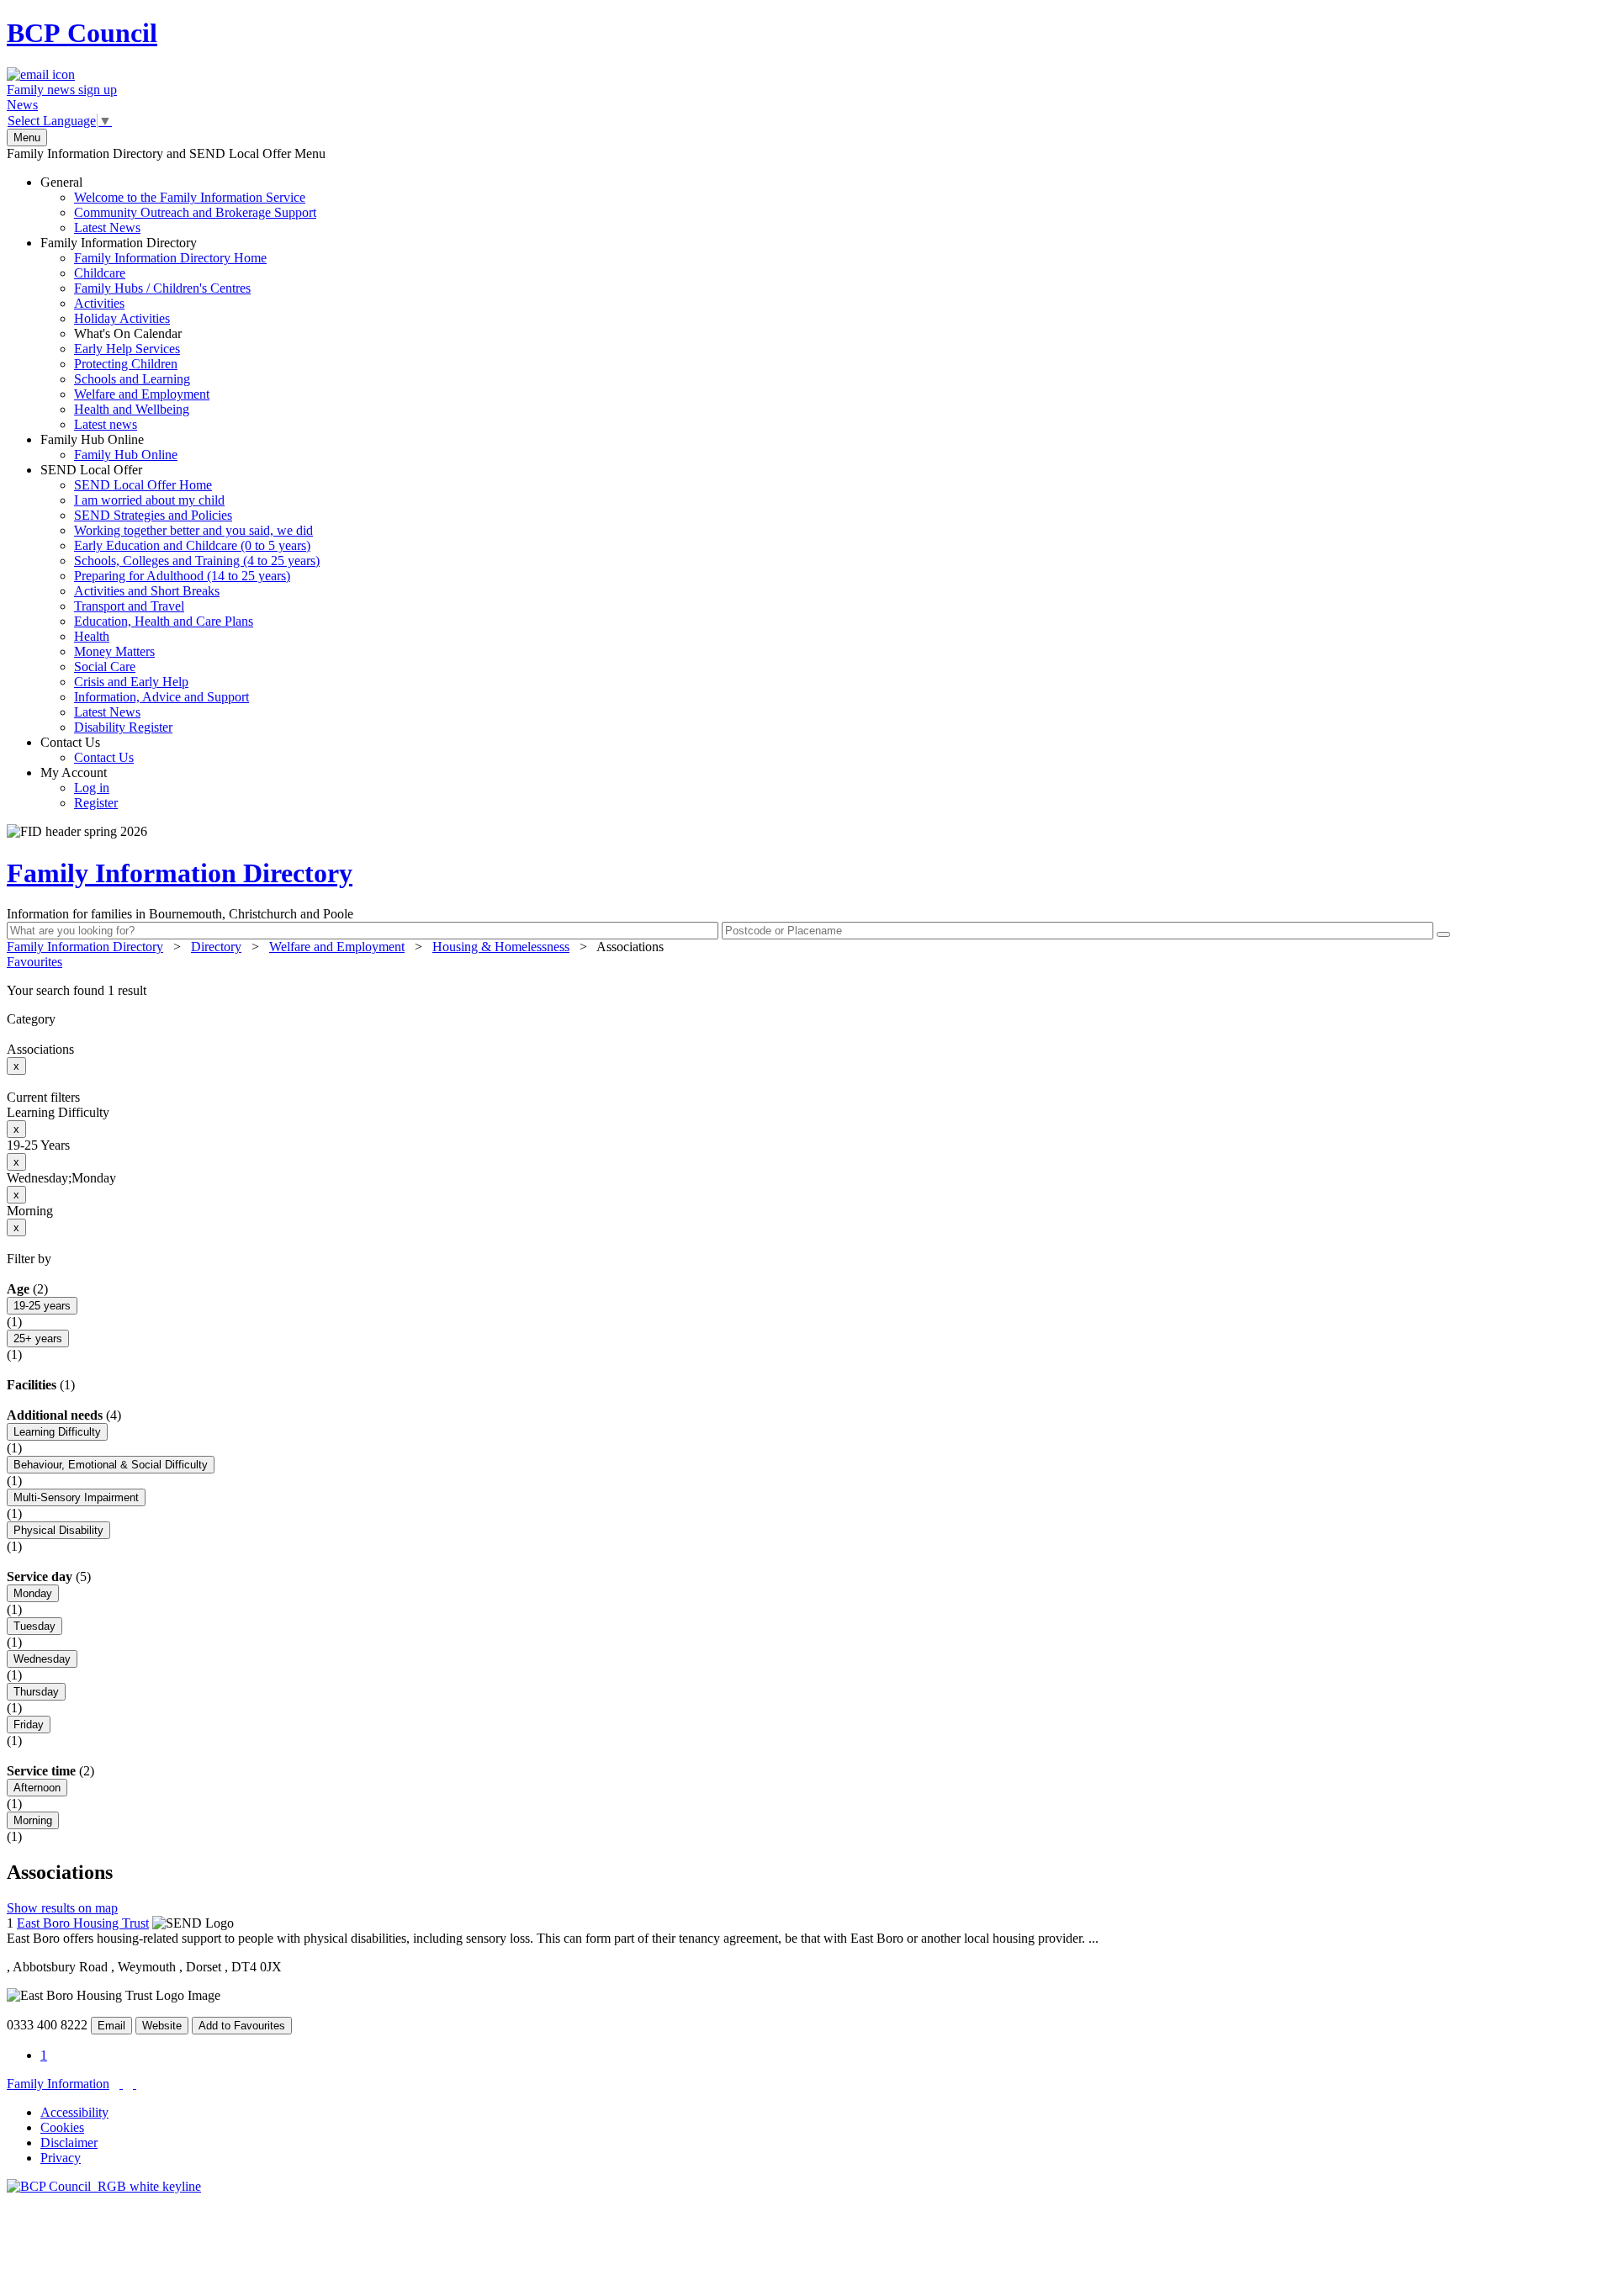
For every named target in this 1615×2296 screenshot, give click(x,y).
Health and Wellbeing (132, 409)
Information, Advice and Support (161, 697)
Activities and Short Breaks (147, 591)
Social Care (105, 667)
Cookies (62, 2127)
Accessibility (74, 2112)
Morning (33, 1820)
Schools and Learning (132, 379)
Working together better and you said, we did (193, 530)
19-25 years (42, 1306)
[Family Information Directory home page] (104, 2186)
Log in (92, 788)
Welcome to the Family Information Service (190, 197)
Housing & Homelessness (501, 947)
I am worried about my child (149, 500)
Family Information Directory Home (170, 258)
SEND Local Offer (180, 598)
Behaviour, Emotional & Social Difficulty (111, 1465)
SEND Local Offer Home (143, 485)
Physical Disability (58, 1530)
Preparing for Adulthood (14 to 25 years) (182, 576)
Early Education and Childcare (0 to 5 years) (192, 545)
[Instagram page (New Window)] (135, 2084)
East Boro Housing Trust (83, 1923)
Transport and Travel (129, 606)
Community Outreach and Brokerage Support (195, 212)
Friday (29, 1725)
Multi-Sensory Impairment (76, 1497)
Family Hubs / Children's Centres (162, 288)
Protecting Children (126, 364)
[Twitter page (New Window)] (121, 2084)
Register (96, 803)
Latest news (106, 424)
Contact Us (87, 750)
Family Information (58, 2084)
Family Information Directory (154, 333)
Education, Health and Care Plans (164, 621)
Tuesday (34, 1626)
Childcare (100, 273)
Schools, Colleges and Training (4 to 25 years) (197, 561)
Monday (33, 1593)
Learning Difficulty (57, 1432)
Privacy (61, 2158)
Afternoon (37, 1788)
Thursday (36, 1692)
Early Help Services (127, 349)
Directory (216, 947)
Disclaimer (69, 2143)
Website (162, 2026)
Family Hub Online (109, 447)
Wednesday (42, 1659)
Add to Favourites (242, 2026)
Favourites (34, 962)
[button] (807, 991)
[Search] (1443, 934)
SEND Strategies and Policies (153, 515)
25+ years (38, 1338)
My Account (79, 788)
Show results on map (62, 1908)
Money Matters (114, 651)
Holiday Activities (122, 318)
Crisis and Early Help (131, 682)
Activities (99, 303)
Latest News (107, 227)
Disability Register (123, 727)
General (178, 205)
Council (82, 33)
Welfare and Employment (142, 394)
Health (92, 636)
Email (111, 2026)
